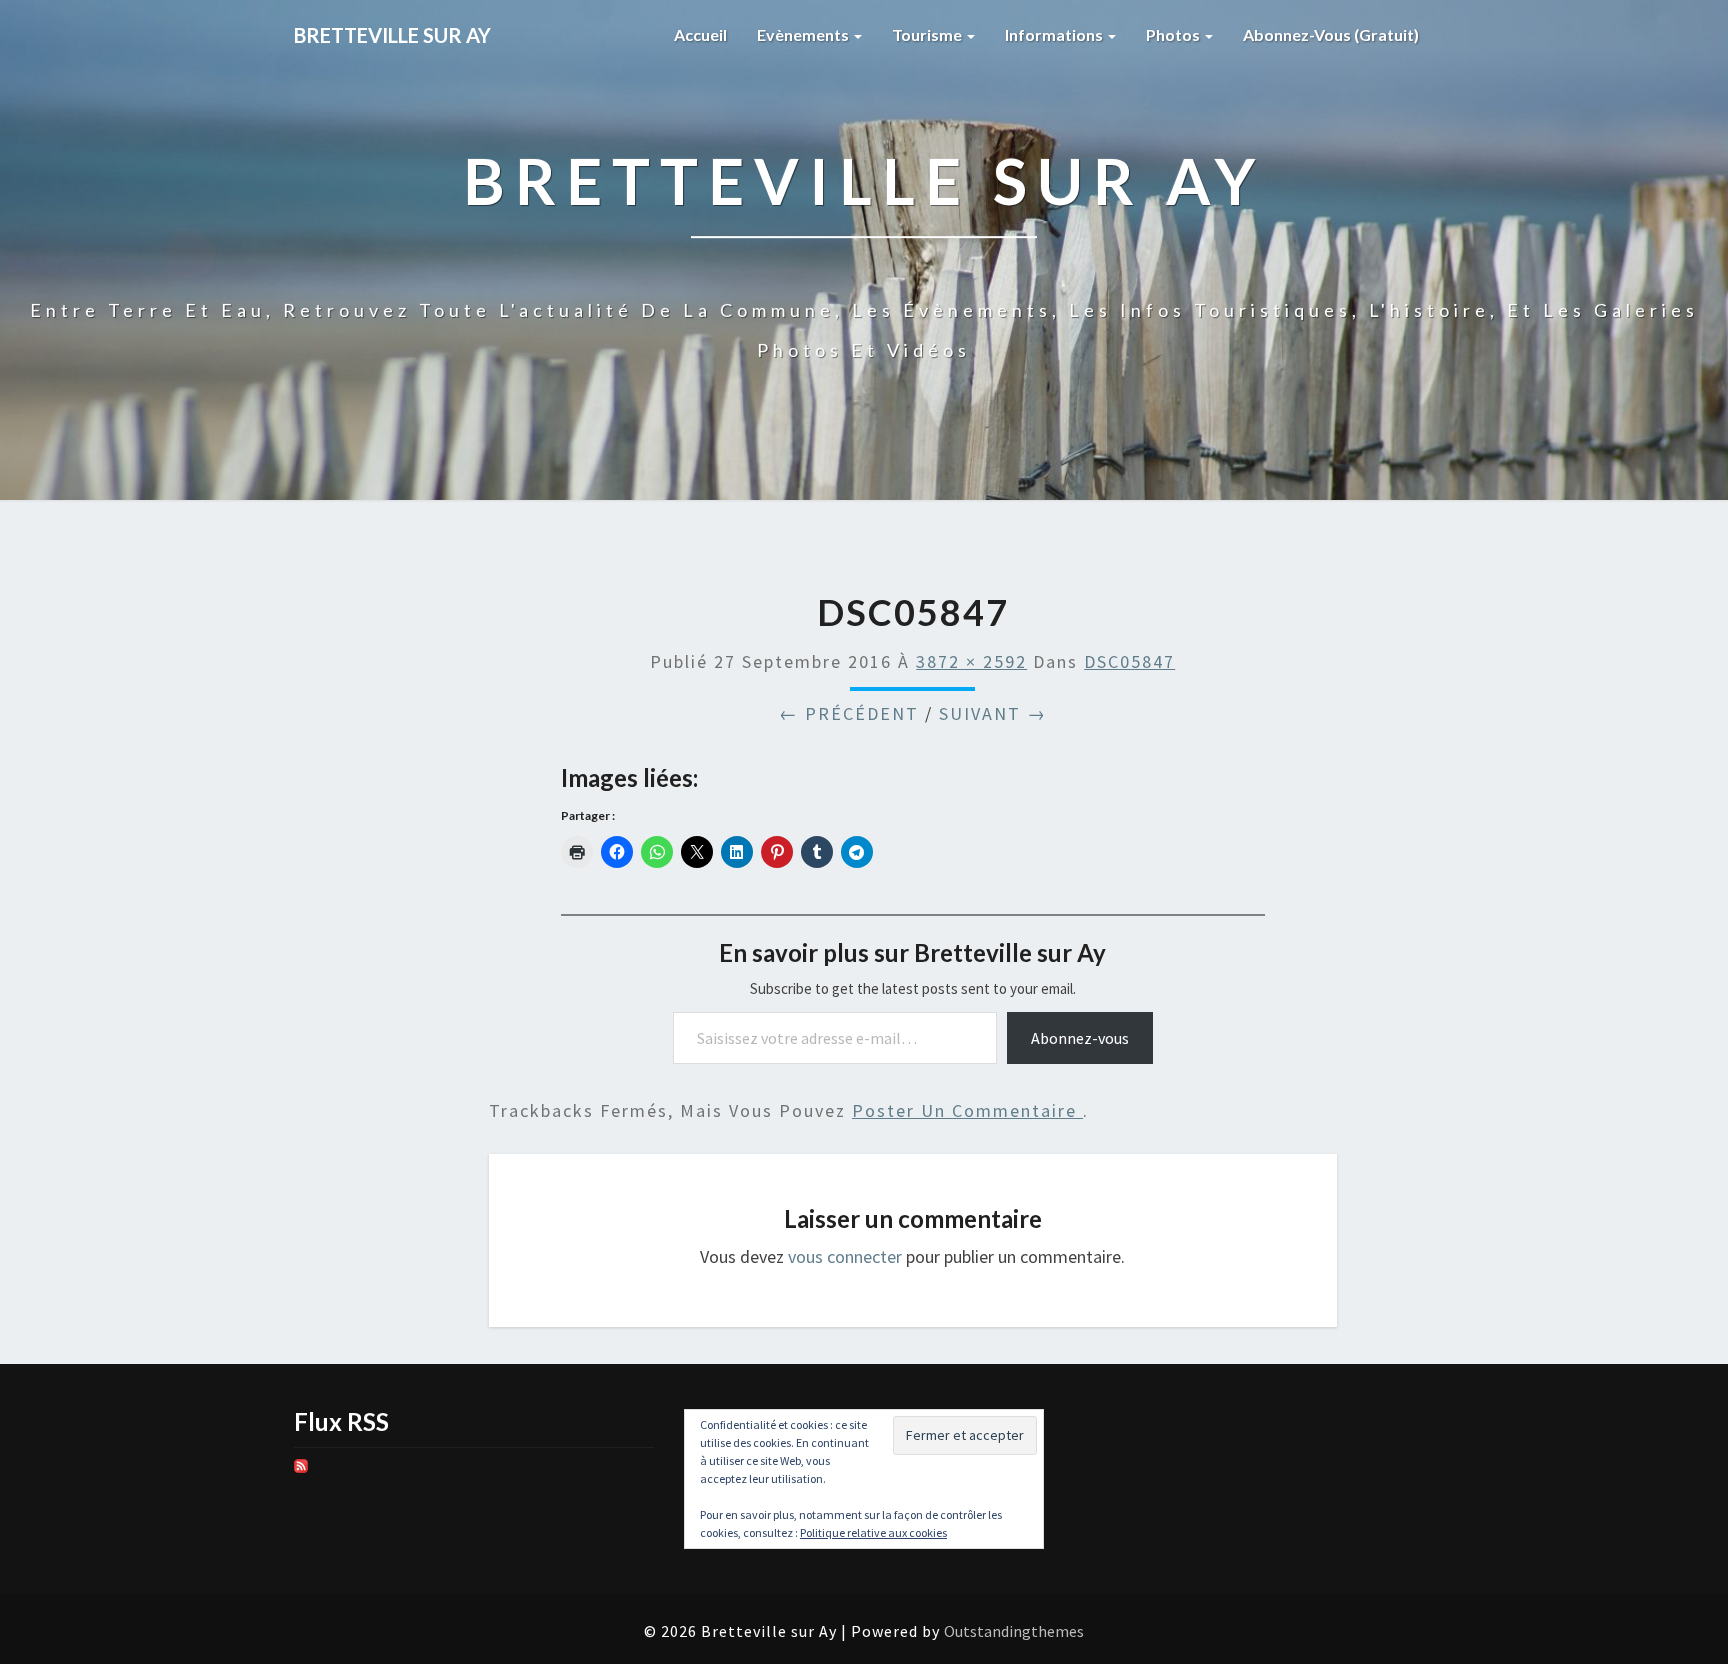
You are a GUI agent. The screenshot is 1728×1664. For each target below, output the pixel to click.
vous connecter (845, 1256)
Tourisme (928, 34)
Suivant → (993, 713)
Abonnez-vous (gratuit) (1331, 34)
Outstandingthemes (1014, 1631)
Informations (1055, 34)
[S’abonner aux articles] (301, 1472)
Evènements (804, 34)
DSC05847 (1129, 661)
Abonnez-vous (1080, 1038)
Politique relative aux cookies (873, 1532)
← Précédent (849, 713)
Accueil (700, 34)
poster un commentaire (967, 1110)
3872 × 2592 (971, 661)
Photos (1174, 34)
